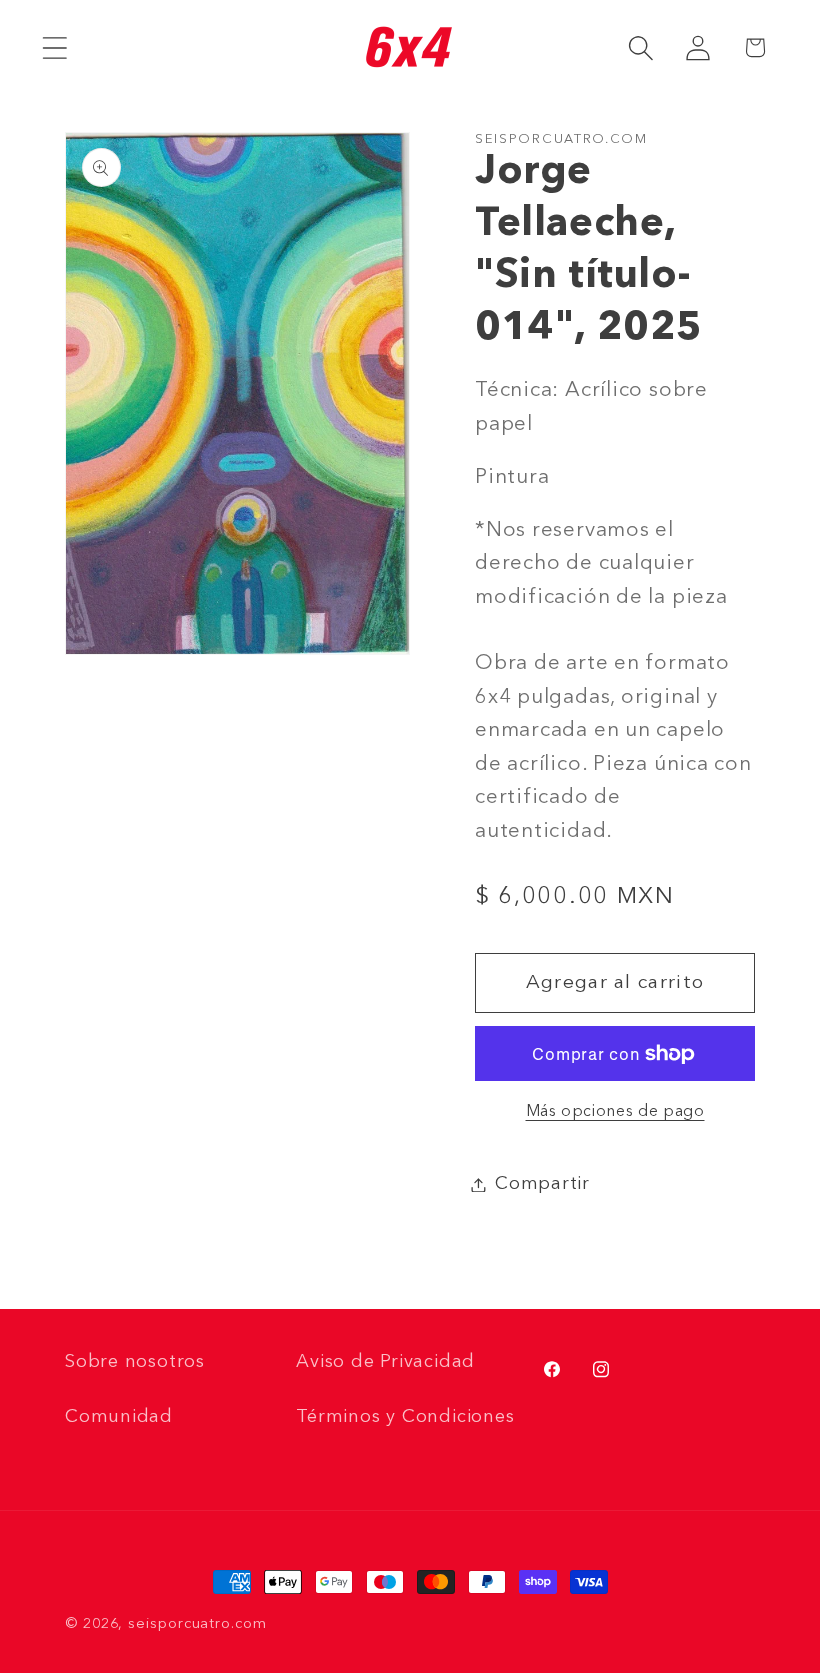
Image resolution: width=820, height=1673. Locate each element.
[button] (54, 47)
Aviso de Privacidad (385, 1362)
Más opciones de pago (615, 1112)
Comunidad (119, 1417)
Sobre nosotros (135, 1362)
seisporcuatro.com (197, 1624)
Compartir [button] (542, 1184)
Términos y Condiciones (405, 1417)
